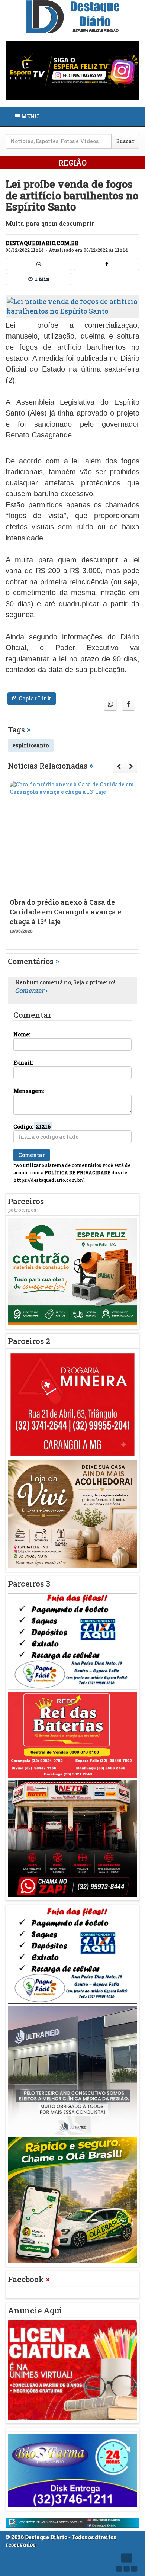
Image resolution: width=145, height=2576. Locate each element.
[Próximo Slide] (131, 766)
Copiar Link (34, 698)
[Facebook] (107, 264)
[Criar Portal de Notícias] (126, 2562)
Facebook (29, 2279)
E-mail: (23, 1063)
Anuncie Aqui (35, 2310)
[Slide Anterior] (119, 766)
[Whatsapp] (38, 264)
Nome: (22, 1034)
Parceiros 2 (29, 1341)
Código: (32, 1127)
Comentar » (32, 990)
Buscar (125, 141)
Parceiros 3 (29, 1584)
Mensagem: (29, 1091)
